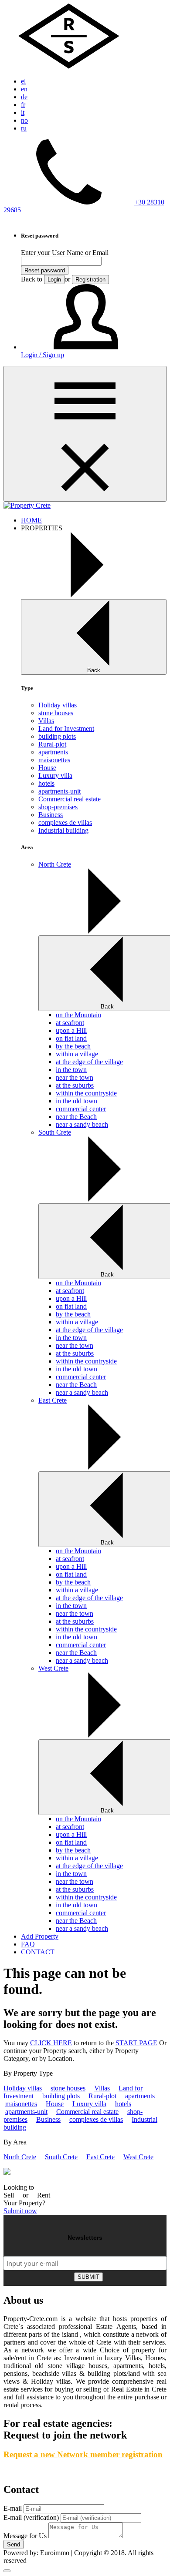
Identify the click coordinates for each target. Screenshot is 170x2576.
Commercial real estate (70, 799)
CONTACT (38, 1952)
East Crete (100, 2157)
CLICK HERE (51, 2043)
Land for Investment (66, 729)
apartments (53, 752)
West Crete (138, 2157)
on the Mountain (78, 1015)
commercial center (81, 1109)
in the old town (76, 1101)
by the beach (73, 1046)
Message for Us (25, 2536)
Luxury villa (55, 775)
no (24, 120)
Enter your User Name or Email (65, 253)
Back (94, 670)
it (23, 112)
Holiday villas (58, 705)
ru (24, 128)
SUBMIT (88, 2277)
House (47, 768)
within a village (77, 1054)
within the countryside (86, 1093)
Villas (46, 721)
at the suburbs (75, 1085)
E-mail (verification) (31, 2517)
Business (51, 815)
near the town (75, 1077)
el (23, 81)
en (24, 89)
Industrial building (63, 830)
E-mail (13, 2508)
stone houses (56, 713)
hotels (46, 783)
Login (54, 280)
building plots (57, 736)
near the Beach (76, 1117)
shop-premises (58, 807)
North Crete (20, 2157)
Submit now (20, 2211)
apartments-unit (59, 791)
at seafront (70, 1023)
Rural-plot (52, 744)
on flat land (71, 1038)
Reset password (45, 270)
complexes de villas (65, 822)
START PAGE (136, 2043)
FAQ (28, 1944)
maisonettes (54, 760)
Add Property (40, 1936)
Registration (90, 280)
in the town (71, 1070)
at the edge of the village (89, 1062)
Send (14, 2544)
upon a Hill (71, 1030)
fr (23, 105)
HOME (31, 520)
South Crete (61, 2157)
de (24, 97)
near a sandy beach (82, 1124)
